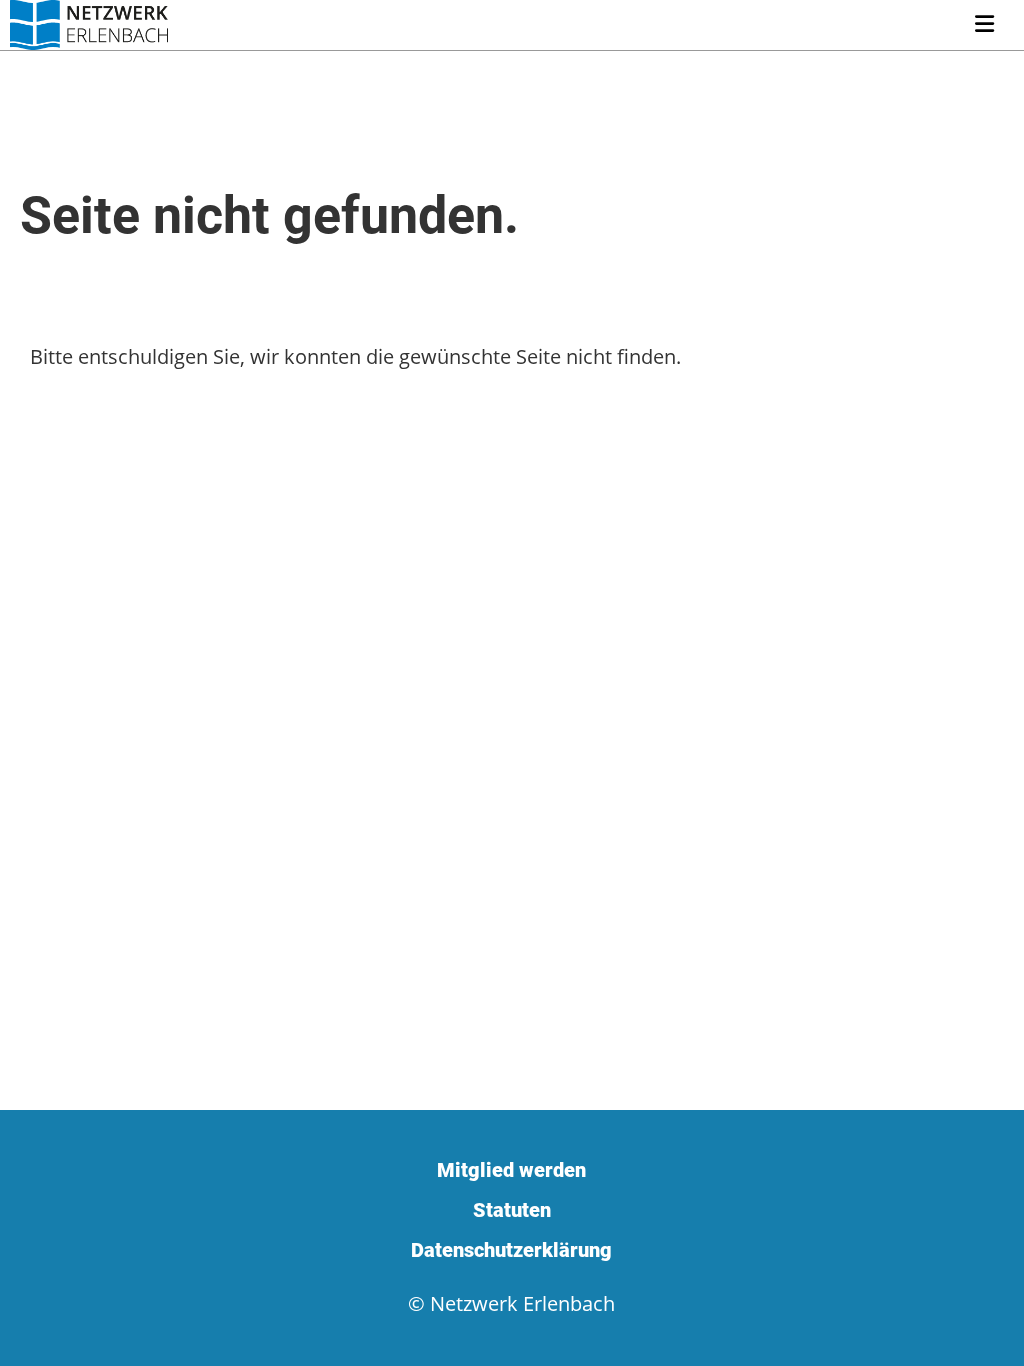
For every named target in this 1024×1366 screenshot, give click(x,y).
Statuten (512, 1210)
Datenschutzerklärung (511, 1250)
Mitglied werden (511, 1170)
